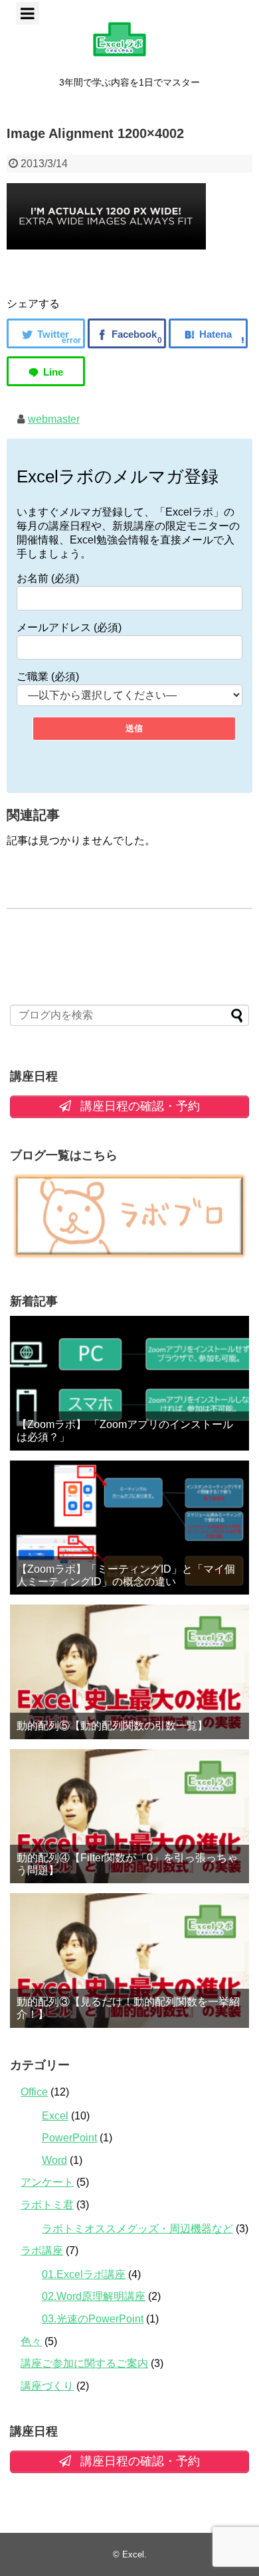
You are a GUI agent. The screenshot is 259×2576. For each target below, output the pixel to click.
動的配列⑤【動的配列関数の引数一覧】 (112, 1726)
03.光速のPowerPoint (93, 2319)
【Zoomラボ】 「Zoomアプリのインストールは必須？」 (125, 1431)
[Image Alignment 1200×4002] (208, 333)
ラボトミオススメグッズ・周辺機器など (137, 2229)
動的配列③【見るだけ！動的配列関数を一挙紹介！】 (128, 2008)
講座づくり (47, 2386)
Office (34, 2092)
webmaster (54, 419)
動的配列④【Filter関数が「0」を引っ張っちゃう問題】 (127, 1864)
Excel (55, 2116)
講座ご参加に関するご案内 (84, 2363)
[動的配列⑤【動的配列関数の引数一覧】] (129, 1672)
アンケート (47, 2182)
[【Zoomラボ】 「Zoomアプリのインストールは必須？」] (129, 1383)
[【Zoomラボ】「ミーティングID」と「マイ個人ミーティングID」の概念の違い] (129, 1528)
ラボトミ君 (47, 2205)
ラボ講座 (42, 2251)
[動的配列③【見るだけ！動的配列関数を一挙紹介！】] (129, 1961)
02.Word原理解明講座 (94, 2296)
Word (54, 2160)
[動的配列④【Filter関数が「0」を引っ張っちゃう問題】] (129, 1817)
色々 (31, 2341)
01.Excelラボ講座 (84, 2274)
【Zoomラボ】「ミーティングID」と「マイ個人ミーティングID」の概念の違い (126, 1575)
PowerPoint (69, 2138)
